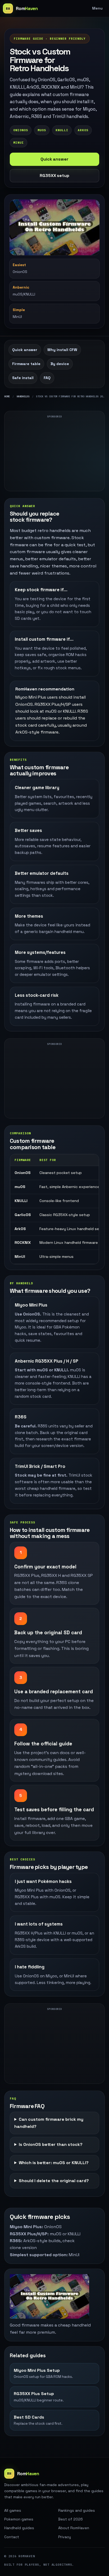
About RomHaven (74, 2528)
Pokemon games (19, 2519)
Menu (97, 8)
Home (7, 396)
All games (13, 2510)
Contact (12, 2537)
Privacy (65, 2537)
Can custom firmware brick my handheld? (49, 2123)
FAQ (47, 378)
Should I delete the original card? (54, 2181)
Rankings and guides (77, 2510)
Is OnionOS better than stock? (51, 2144)
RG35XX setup (54, 176)
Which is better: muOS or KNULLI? (54, 2163)
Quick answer (54, 159)
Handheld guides (19, 2528)
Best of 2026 (71, 2519)
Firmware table (26, 364)
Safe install (23, 378)
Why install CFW (62, 350)
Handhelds (23, 396)
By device (60, 364)
